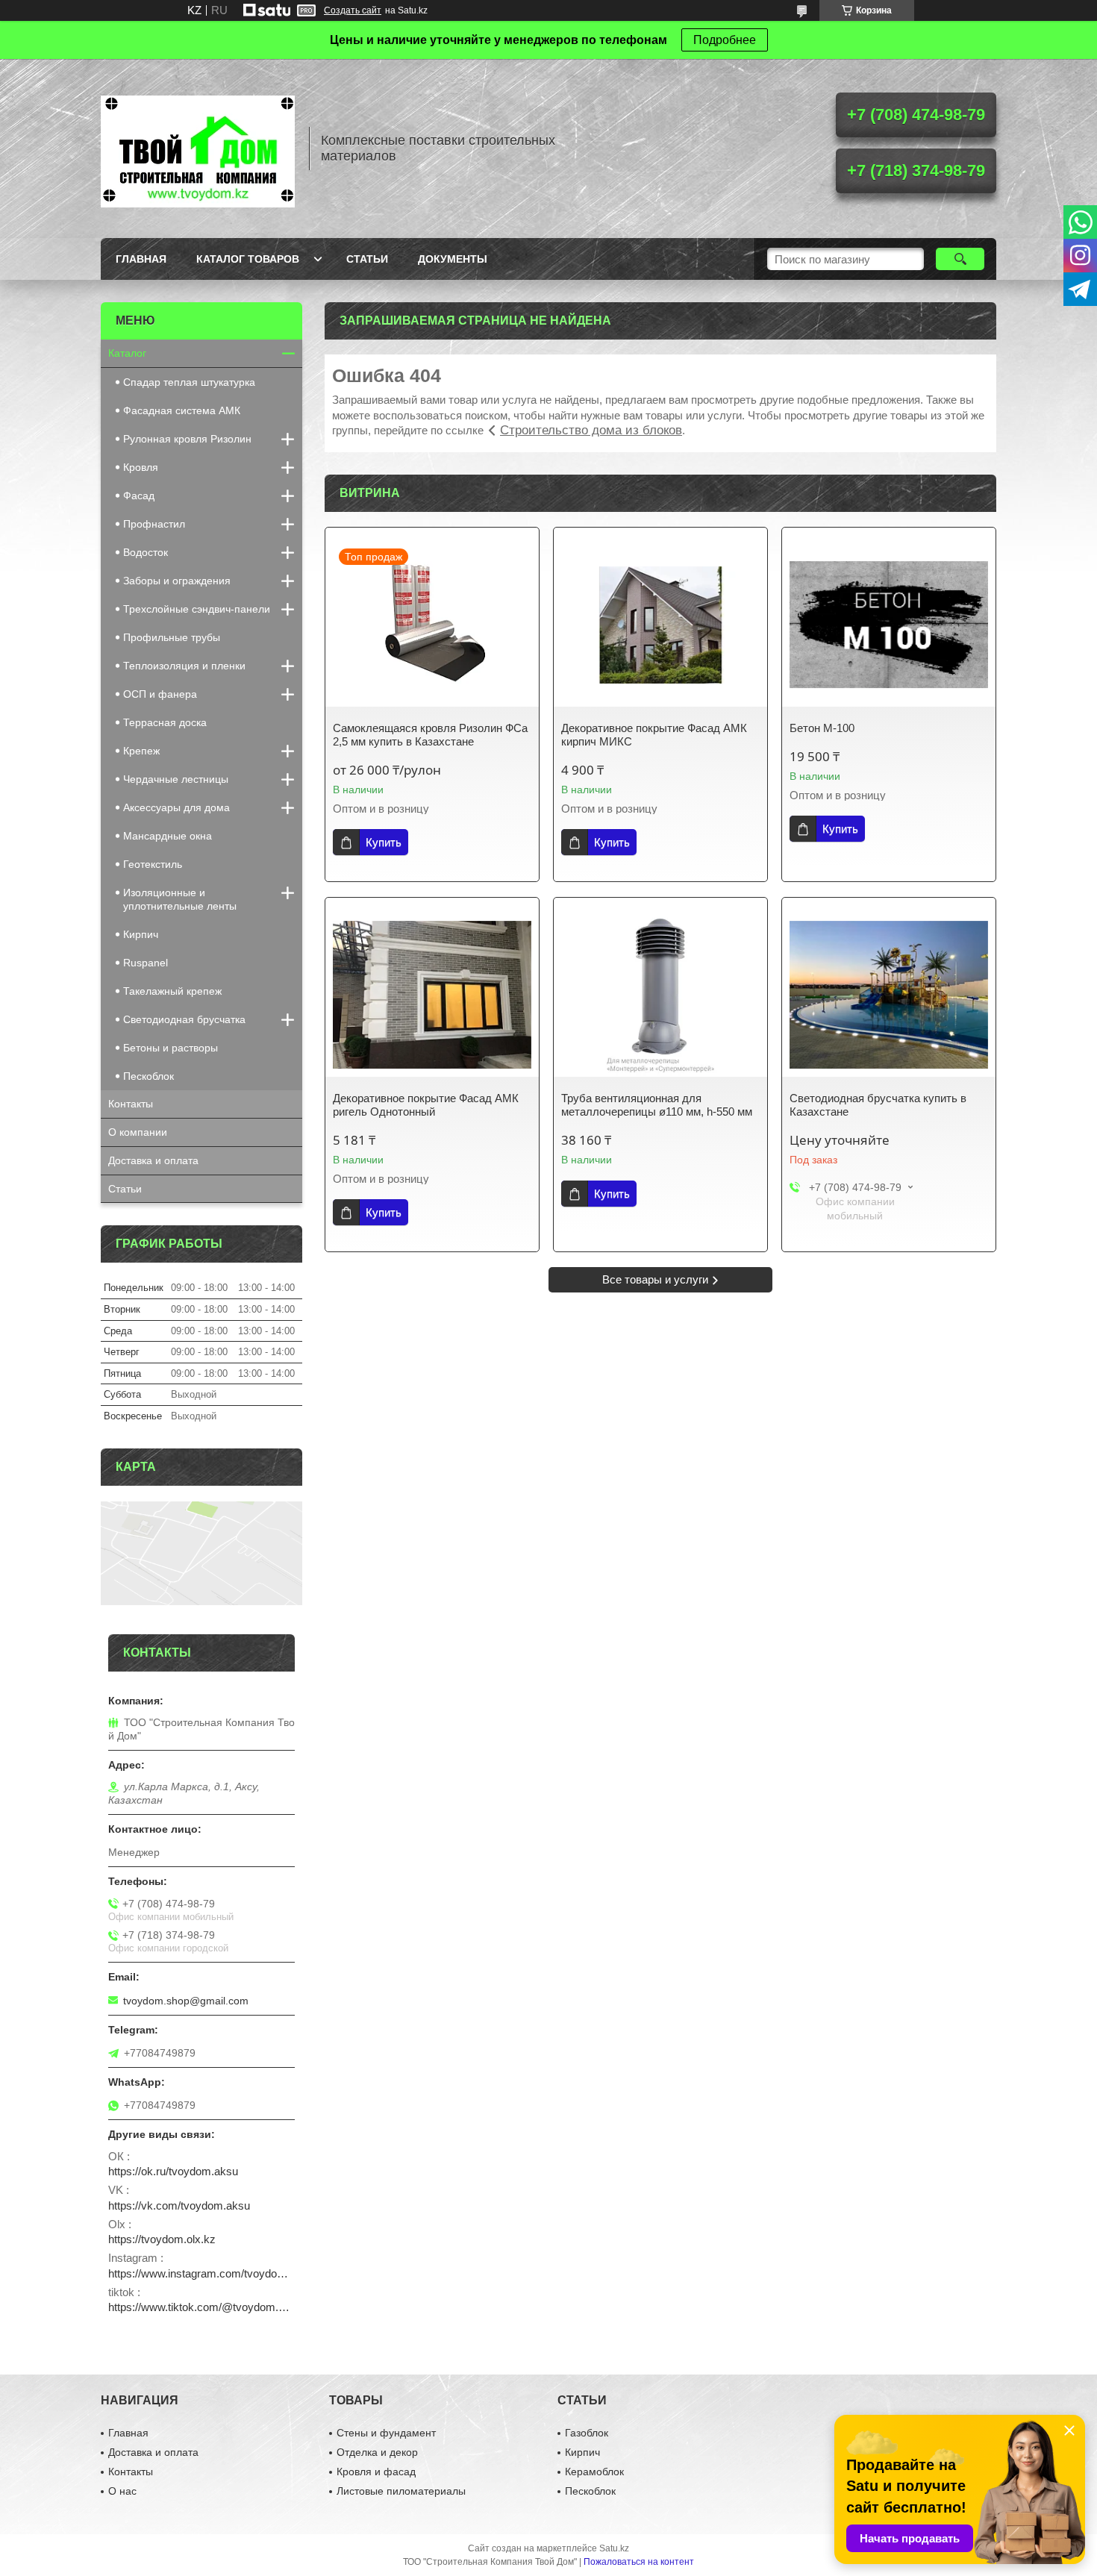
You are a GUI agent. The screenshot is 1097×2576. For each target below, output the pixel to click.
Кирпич (141, 934)
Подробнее (725, 40)
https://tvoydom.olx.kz (162, 2239)
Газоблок (587, 2433)
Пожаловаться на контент (639, 2562)
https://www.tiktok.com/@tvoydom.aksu (201, 2307)
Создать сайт (353, 10)
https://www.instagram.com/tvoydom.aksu (201, 2273)
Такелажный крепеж (172, 991)
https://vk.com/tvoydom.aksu (179, 2205)
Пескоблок (149, 1076)
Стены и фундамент (386, 2433)
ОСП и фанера (160, 694)
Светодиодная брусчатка (184, 1019)
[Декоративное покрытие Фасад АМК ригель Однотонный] (432, 995)
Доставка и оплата (153, 1160)
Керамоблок (594, 2472)
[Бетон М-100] (889, 625)
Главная (141, 259)
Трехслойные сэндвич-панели (197, 609)
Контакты (131, 1104)
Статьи (367, 259)
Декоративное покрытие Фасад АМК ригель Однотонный (426, 1105)
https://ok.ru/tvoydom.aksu (173, 2171)
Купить (384, 842)
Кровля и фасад (376, 2472)
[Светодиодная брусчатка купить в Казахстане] (889, 995)
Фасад (139, 495)
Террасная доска (165, 722)
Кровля (141, 467)
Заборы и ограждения (177, 581)
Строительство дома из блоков (591, 430)
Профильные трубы (172, 637)
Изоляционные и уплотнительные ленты (180, 899)
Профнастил (154, 524)
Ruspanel (146, 963)
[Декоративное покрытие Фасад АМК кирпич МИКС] (660, 625)
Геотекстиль (153, 864)
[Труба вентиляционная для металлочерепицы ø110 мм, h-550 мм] (660, 995)
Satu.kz (614, 2548)
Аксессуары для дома (176, 807)
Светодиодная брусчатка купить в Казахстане (878, 1105)
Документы (453, 259)
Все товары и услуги (655, 1279)
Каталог (127, 353)
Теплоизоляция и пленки (184, 666)
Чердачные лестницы (176, 779)
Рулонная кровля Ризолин (187, 439)
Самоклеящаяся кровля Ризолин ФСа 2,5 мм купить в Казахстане (430, 735)
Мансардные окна (168, 836)
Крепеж (141, 751)
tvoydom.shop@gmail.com (186, 2001)
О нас (122, 2491)
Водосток (146, 552)
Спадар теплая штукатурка (189, 382)
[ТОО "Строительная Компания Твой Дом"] (198, 149)
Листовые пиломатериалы (401, 2491)
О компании (138, 1132)
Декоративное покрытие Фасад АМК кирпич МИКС (654, 735)
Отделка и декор (377, 2452)
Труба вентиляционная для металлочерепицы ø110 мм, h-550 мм (657, 1105)
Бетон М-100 (822, 728)
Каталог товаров (248, 259)
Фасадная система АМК (182, 410)
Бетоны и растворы (171, 1048)
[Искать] (960, 259)
